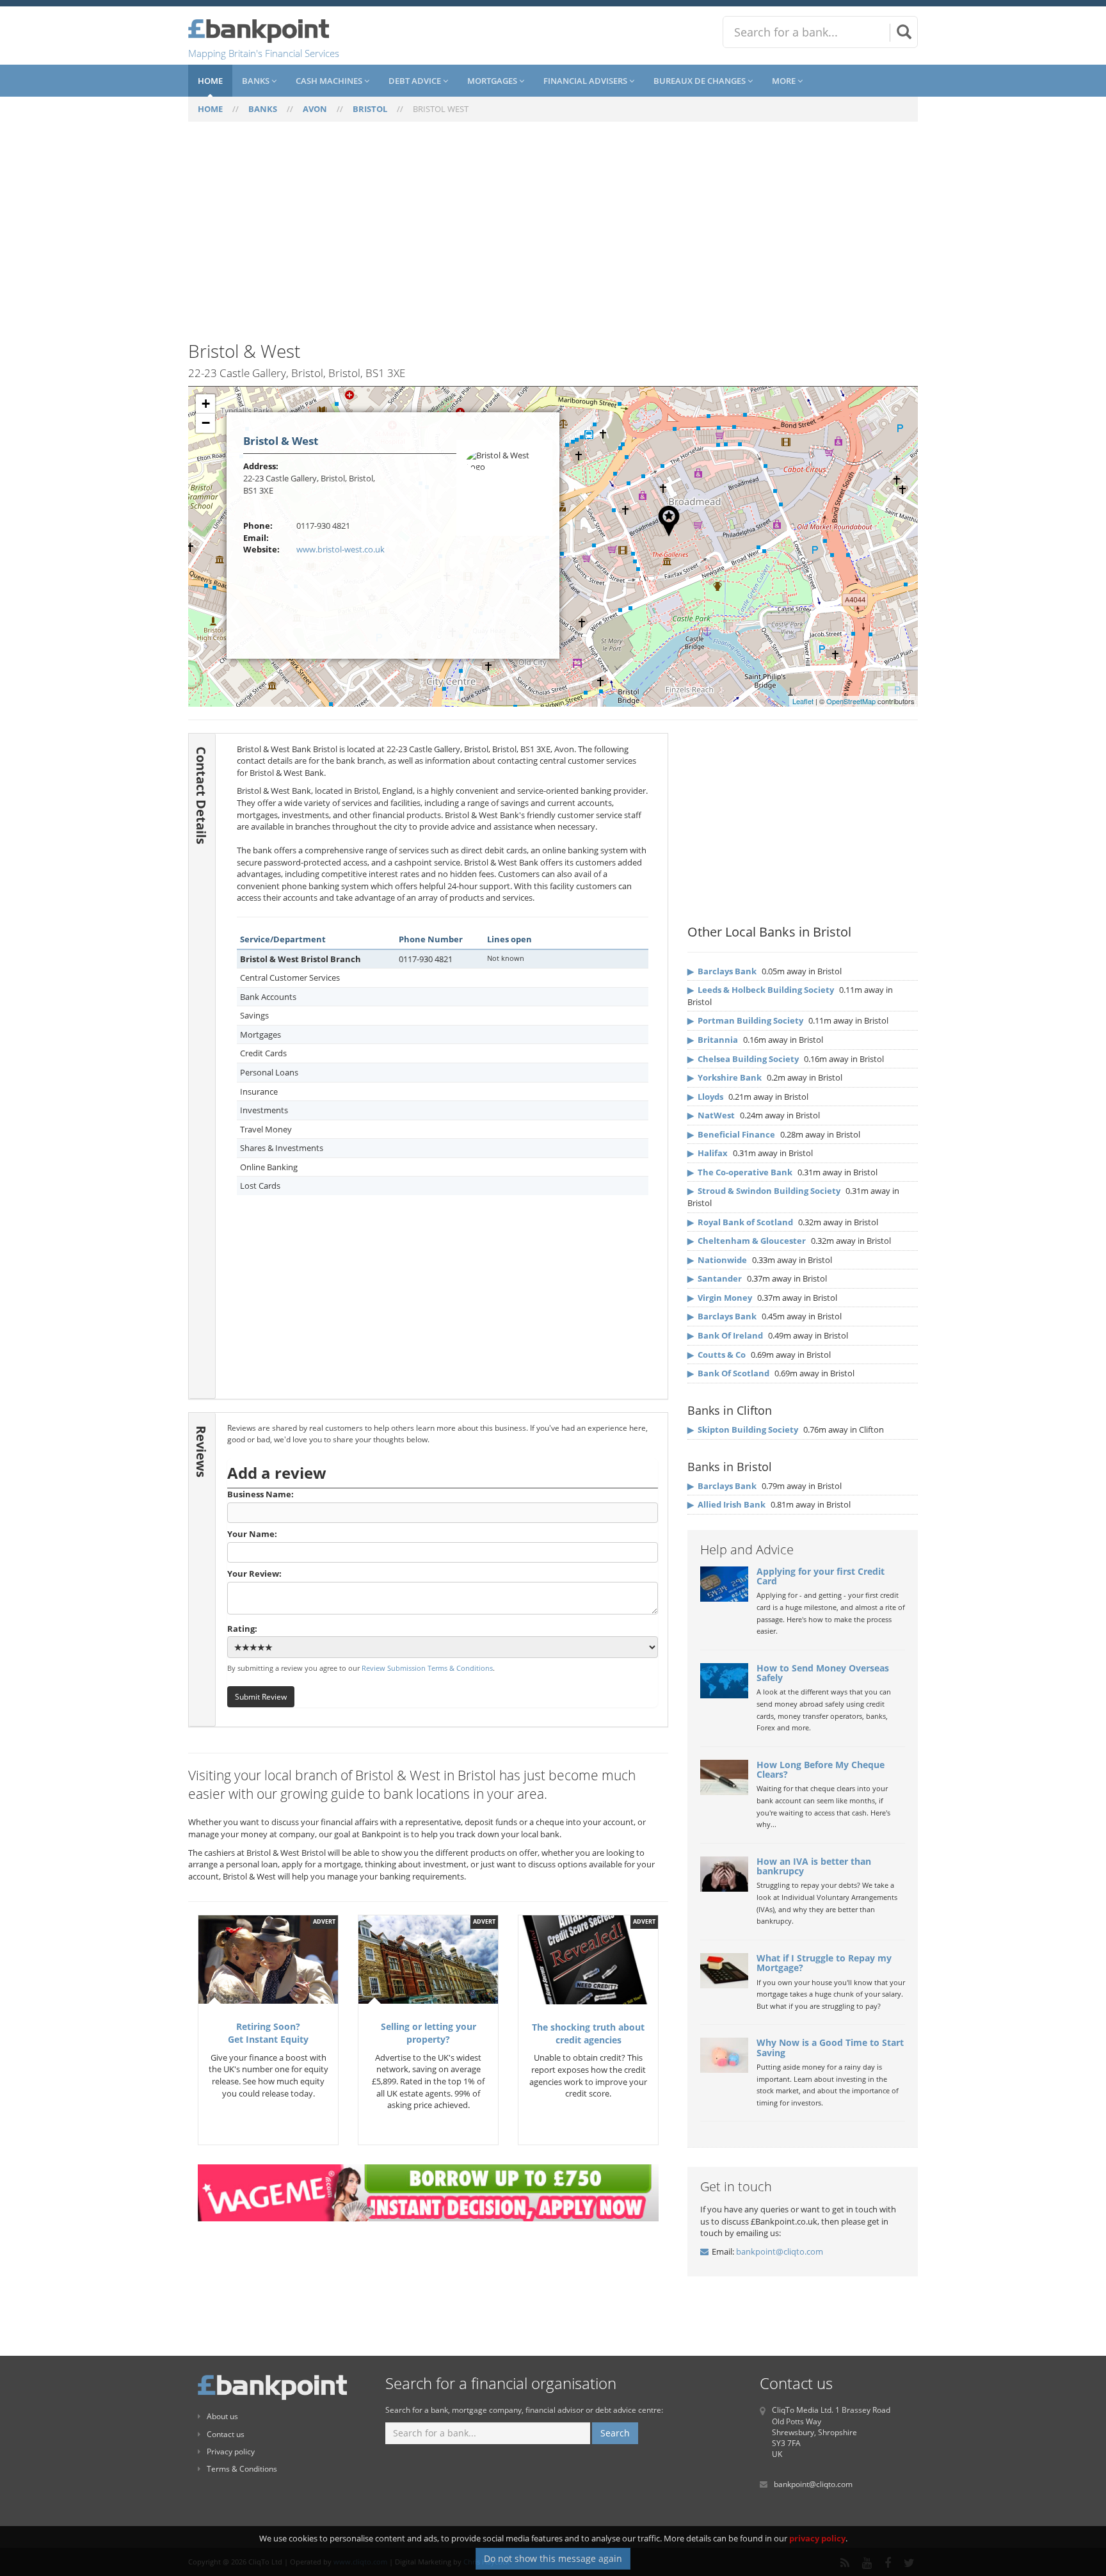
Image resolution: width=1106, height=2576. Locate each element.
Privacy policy (231, 2451)
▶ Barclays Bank (722, 971)
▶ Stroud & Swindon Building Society (764, 1191)
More (785, 81)
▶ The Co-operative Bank (740, 1172)
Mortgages (493, 81)
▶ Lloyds (705, 1097)
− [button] (206, 423)
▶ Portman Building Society (745, 1020)
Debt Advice (416, 81)
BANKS (263, 109)
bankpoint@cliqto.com (780, 2251)
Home (210, 81)
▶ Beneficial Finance (731, 1134)
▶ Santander (715, 1278)
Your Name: (252, 1534)
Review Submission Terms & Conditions (427, 1668)
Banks (257, 81)
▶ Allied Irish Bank (726, 1504)
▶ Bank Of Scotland (728, 1373)
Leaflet (803, 701)
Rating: (242, 1629)
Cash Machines (330, 81)
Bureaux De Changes (701, 81)
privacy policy (817, 2538)
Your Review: (254, 1574)
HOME (210, 109)
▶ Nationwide (717, 1260)
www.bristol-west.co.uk (341, 549)
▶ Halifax (708, 1153)
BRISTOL (370, 109)
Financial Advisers (586, 81)
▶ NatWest (711, 1115)
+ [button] (206, 404)
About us (222, 2416)
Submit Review (261, 1696)
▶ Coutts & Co (717, 1355)
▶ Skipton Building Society (743, 1429)
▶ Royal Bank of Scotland (740, 1222)
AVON (315, 109)
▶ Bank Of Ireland (725, 1335)
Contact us (226, 2434)
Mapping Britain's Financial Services (264, 53)
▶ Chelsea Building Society (743, 1059)
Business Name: (260, 1494)
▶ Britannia (713, 1040)
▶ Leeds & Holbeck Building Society (761, 990)
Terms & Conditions (242, 2469)
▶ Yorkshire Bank (725, 1077)
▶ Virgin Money (720, 1298)
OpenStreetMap (851, 701)
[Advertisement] (553, 239)
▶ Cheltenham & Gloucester (747, 1241)
